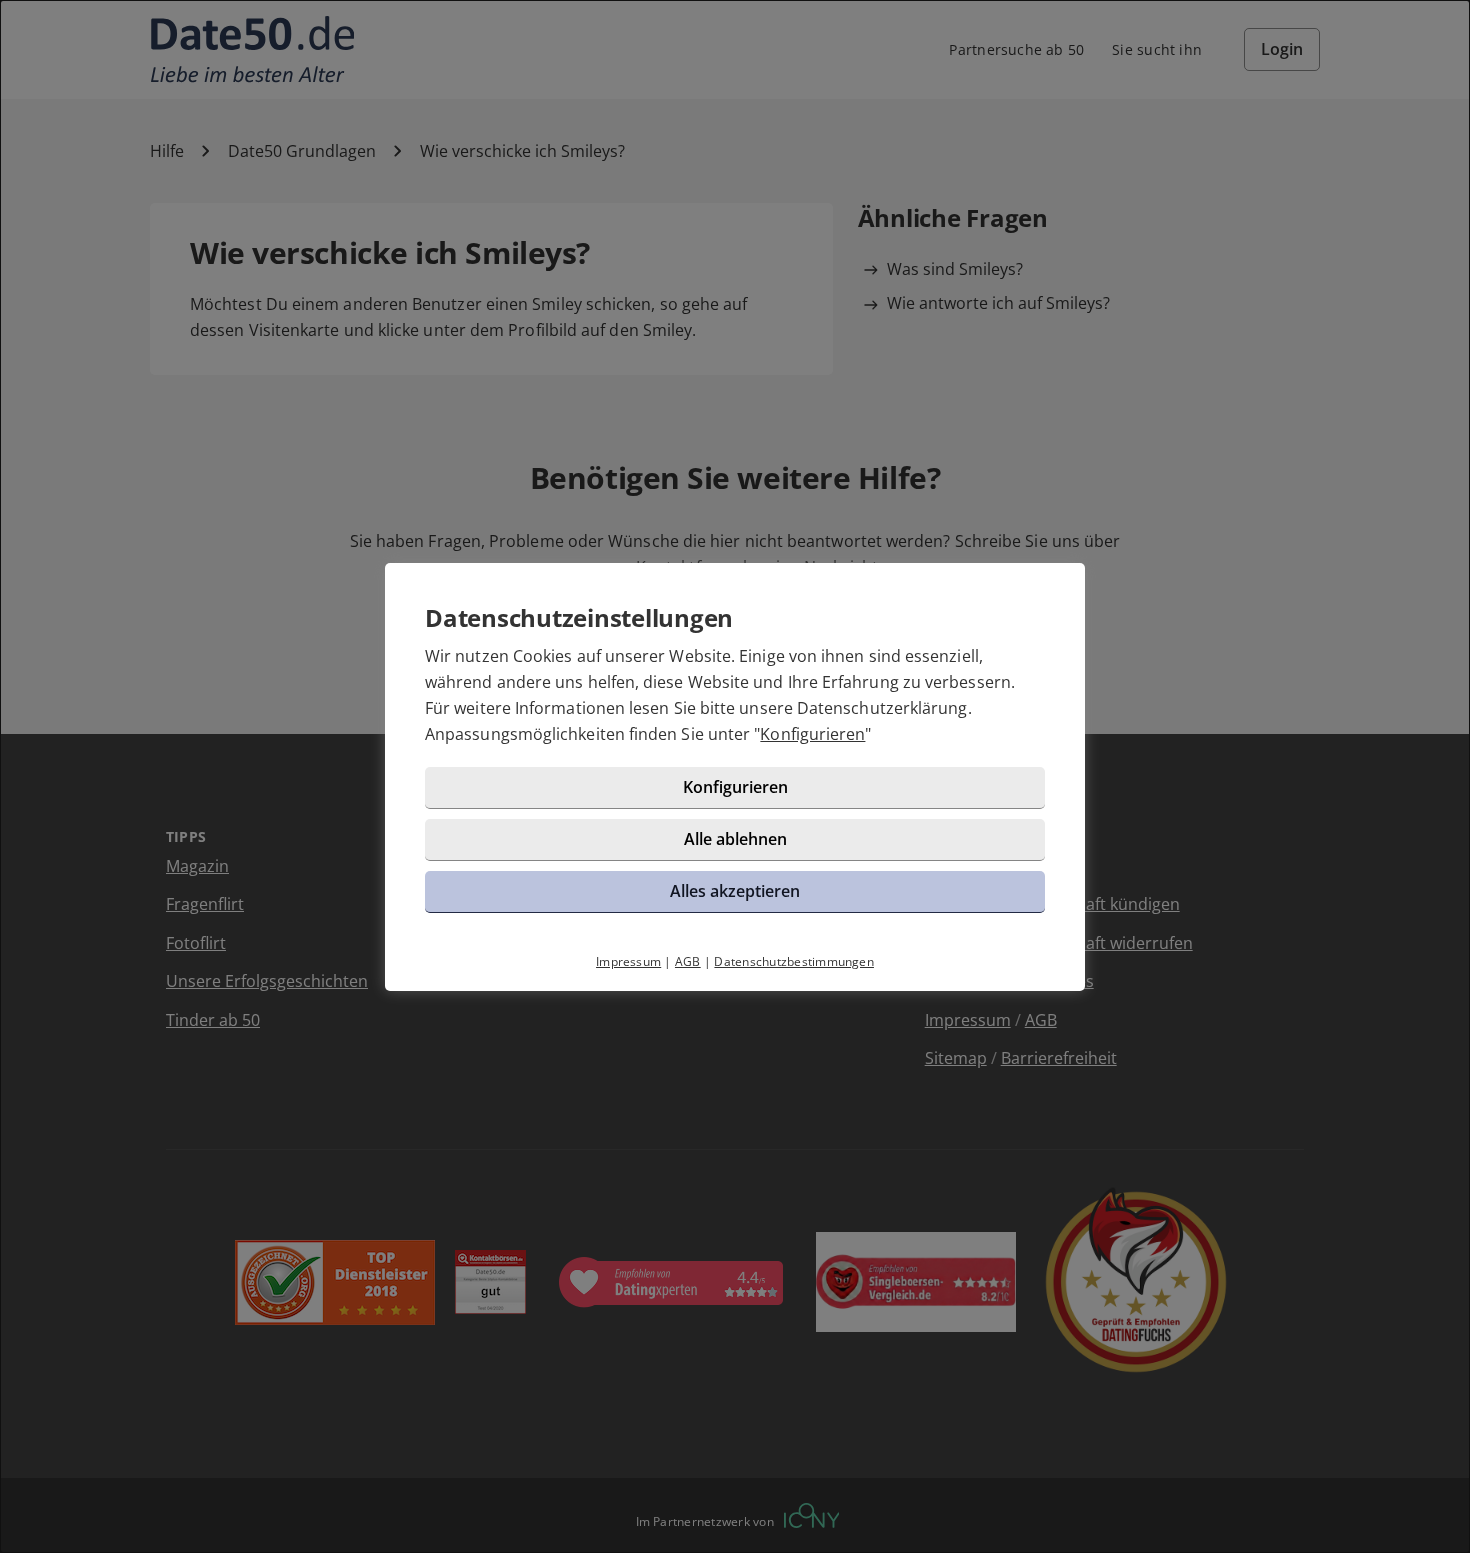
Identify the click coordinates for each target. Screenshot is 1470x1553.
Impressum (628, 961)
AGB (688, 961)
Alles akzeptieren (735, 891)
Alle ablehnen (735, 839)
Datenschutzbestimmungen (794, 961)
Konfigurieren (812, 734)
